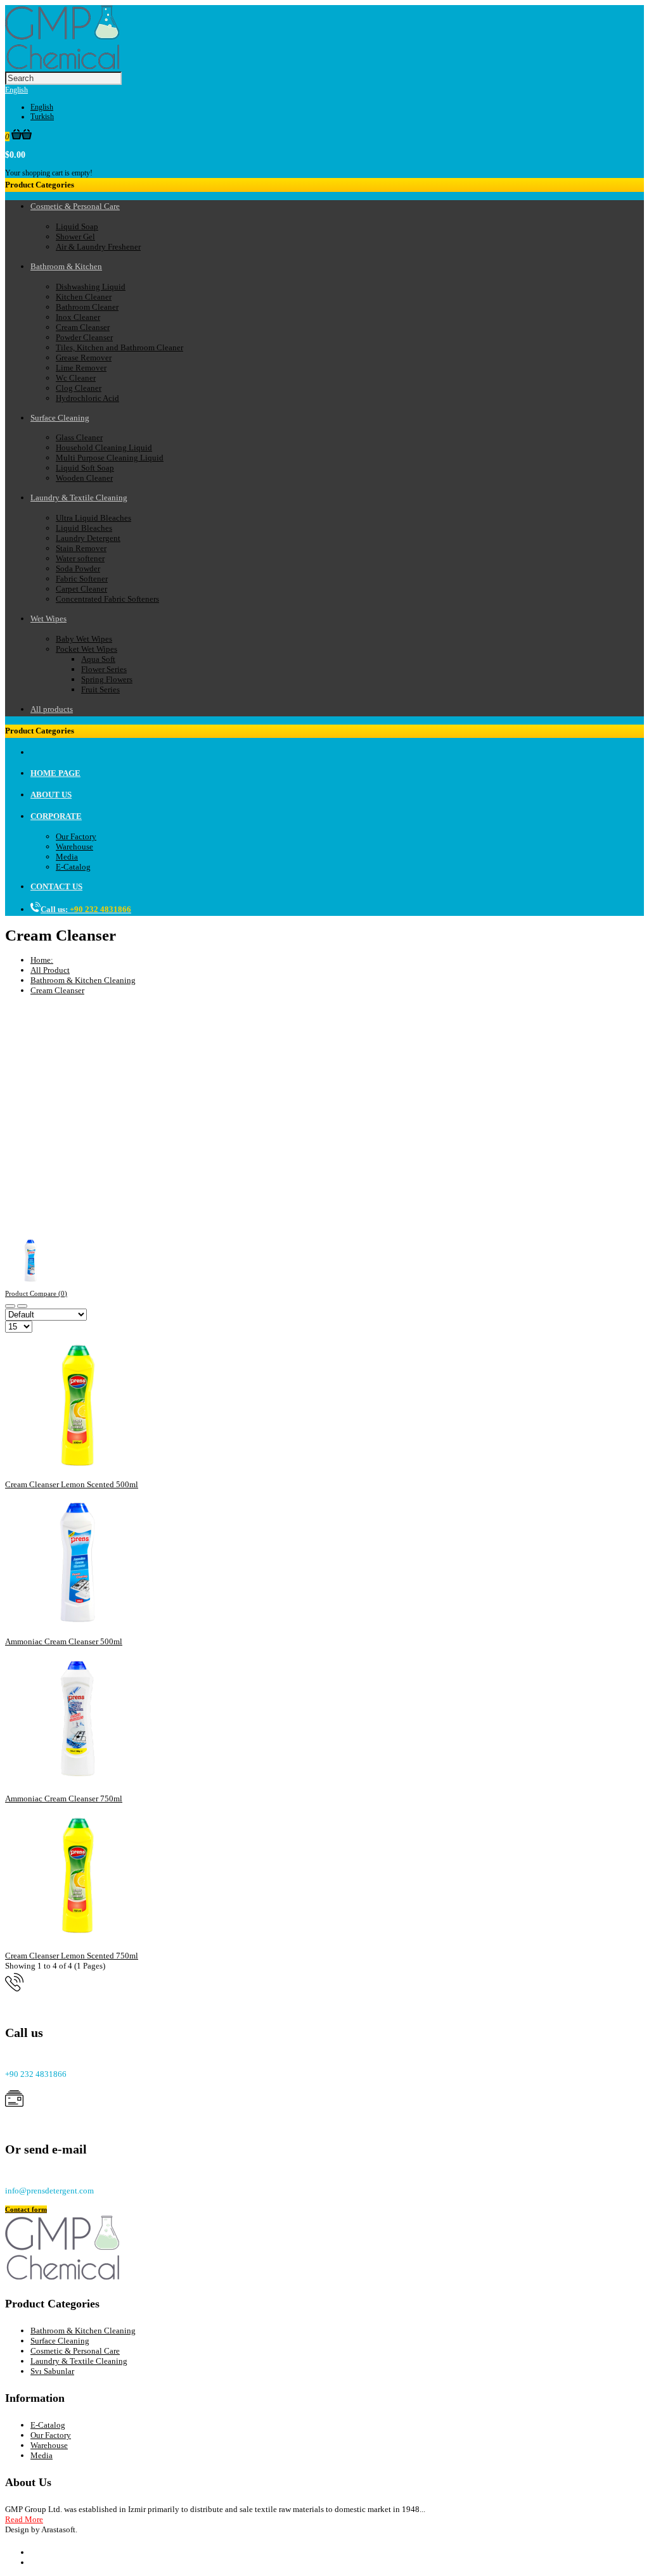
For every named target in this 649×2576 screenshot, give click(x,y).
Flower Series (104, 669)
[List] (22, 1306)
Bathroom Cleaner (87, 307)
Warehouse (74, 847)
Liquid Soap (77, 226)
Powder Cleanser (84, 337)
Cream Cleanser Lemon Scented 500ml (72, 1484)
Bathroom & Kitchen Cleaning (83, 980)
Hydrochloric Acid (87, 398)
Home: (42, 960)
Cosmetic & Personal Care (75, 2351)
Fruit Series (100, 689)
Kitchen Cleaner (84, 297)
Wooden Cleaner (84, 478)
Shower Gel (75, 237)
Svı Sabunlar (52, 2371)
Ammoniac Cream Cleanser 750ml (64, 1799)
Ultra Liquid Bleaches (93, 518)
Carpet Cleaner (81, 589)
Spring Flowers (107, 679)
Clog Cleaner (79, 388)
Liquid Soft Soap (85, 468)
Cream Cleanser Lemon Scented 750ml (72, 1956)
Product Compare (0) (36, 1293)
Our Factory (76, 836)
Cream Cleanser (83, 327)
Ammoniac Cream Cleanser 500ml (64, 1641)
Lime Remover (81, 368)
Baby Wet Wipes (84, 639)
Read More (24, 2519)
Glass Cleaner (79, 437)
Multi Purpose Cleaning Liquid (110, 458)
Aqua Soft (98, 659)
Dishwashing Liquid (91, 287)
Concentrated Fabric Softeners (107, 599)
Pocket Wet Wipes (87, 649)
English (16, 90)
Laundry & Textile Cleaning (79, 2361)
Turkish (42, 117)
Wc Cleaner (76, 378)
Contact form (26, 2209)
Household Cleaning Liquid (104, 447)
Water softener (80, 558)
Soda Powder (78, 568)
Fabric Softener (82, 579)
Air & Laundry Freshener (98, 247)
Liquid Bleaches (84, 528)
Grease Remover (84, 358)
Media (67, 857)
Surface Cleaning (60, 2341)
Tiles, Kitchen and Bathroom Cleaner (119, 347)
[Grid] (10, 1306)
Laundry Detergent (88, 538)
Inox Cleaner (78, 317)
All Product (50, 970)
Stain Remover (81, 548)
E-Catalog (73, 867)
